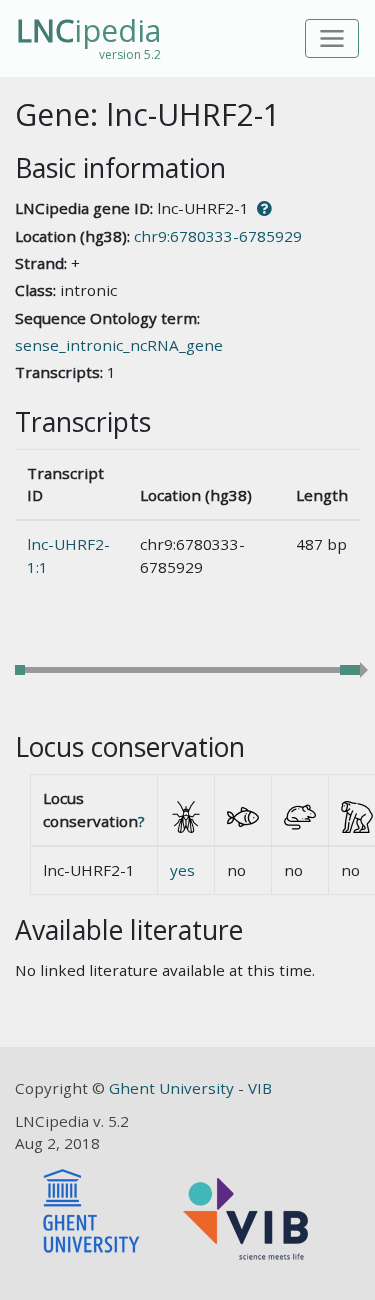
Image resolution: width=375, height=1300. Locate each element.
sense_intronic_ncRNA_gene (119, 345)
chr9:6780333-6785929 (218, 236)
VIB (260, 1088)
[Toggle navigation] (332, 38)
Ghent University (173, 1088)
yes (182, 870)
